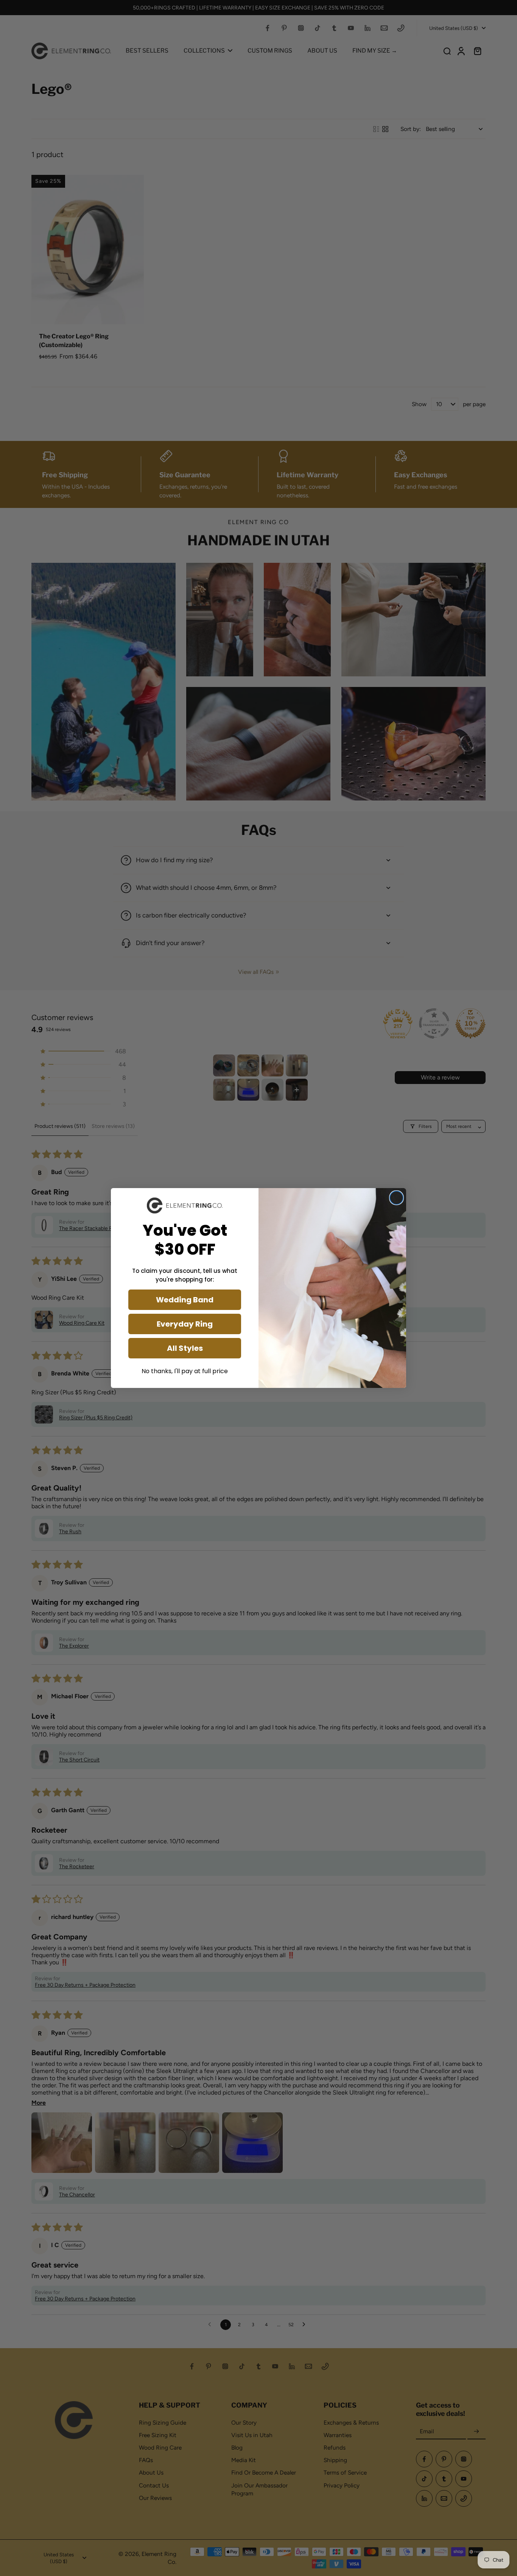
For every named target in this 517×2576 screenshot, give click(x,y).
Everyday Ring (185, 1324)
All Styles (185, 1348)
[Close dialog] (396, 1198)
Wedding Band (185, 1300)
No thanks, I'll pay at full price (185, 1371)
